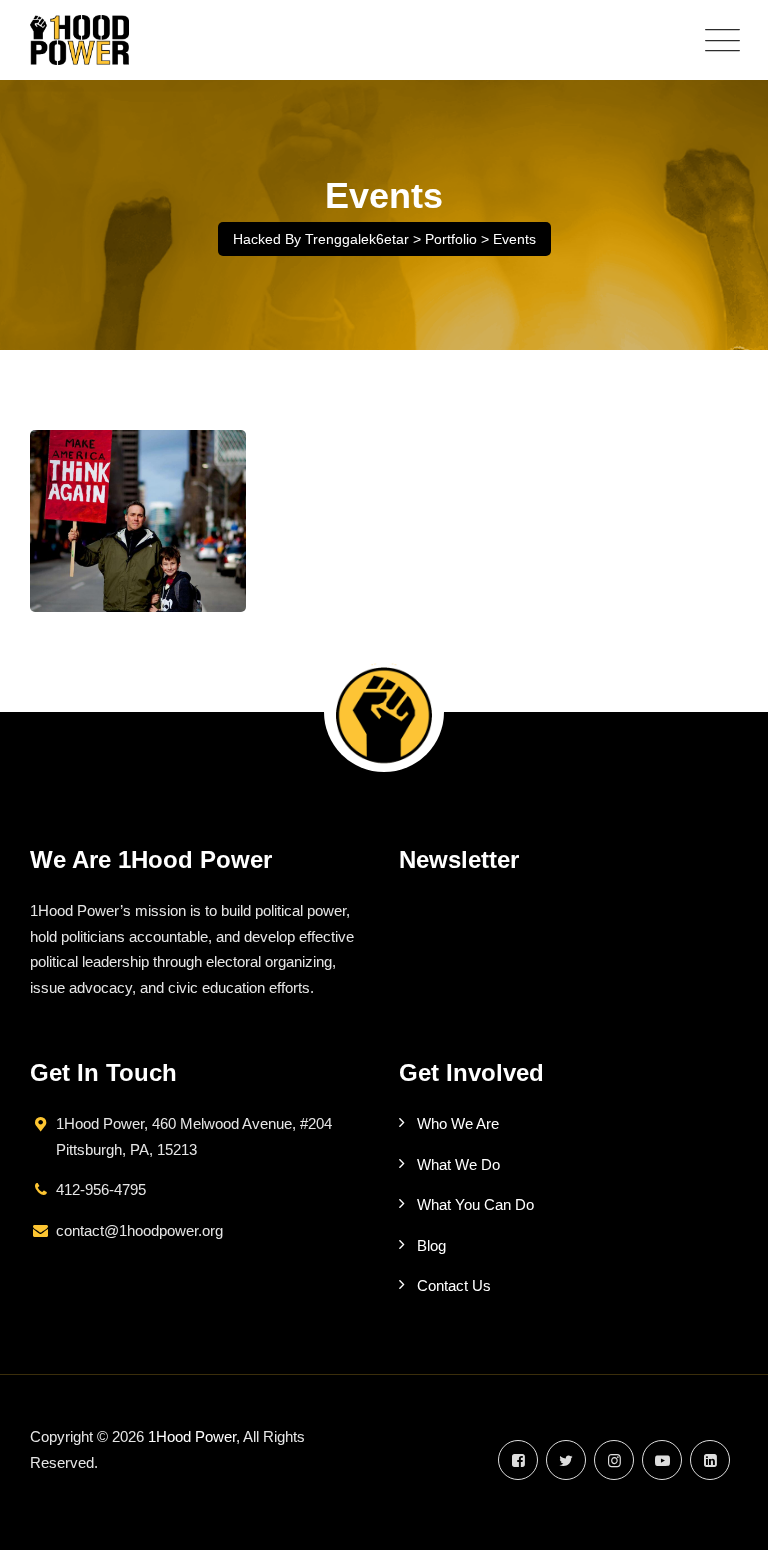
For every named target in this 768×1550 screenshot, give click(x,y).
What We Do (458, 1164)
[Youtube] (662, 1460)
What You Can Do (475, 1204)
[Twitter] (566, 1460)
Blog (431, 1245)
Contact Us (454, 1285)
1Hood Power (192, 1436)
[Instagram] (614, 1460)
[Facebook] (518, 1460)
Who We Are (458, 1123)
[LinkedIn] (710, 1460)
